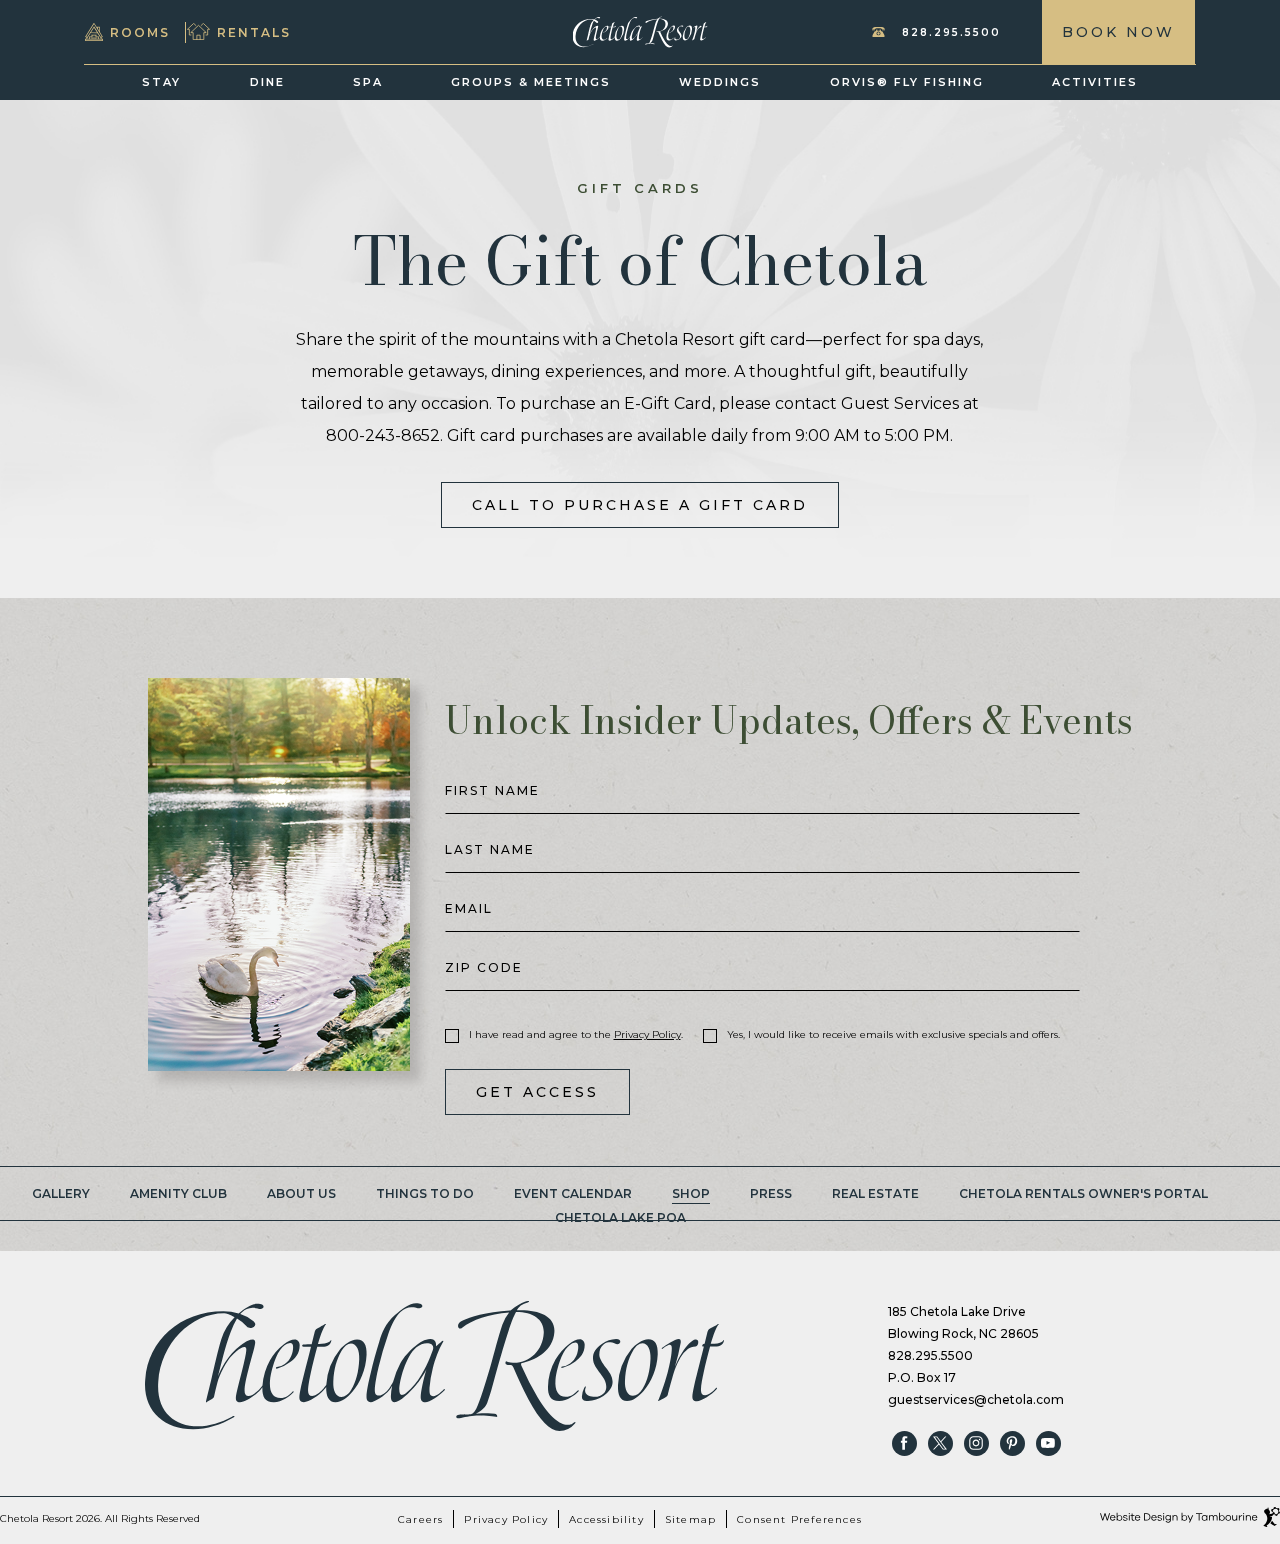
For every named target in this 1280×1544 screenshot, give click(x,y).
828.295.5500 (951, 32)
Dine (267, 82)
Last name (490, 850)
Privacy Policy (647, 1034)
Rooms (140, 27)
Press (771, 1193)
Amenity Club (178, 1193)
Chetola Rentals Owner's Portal (1083, 1193)
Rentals (254, 27)
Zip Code (484, 968)
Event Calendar (573, 1193)
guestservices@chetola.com (976, 1399)
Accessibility (606, 1519)
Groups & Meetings (531, 82)
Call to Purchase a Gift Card (639, 498)
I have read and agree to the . (576, 1035)
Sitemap (690, 1519)
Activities (1095, 82)
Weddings (720, 82)
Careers (420, 1519)
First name (492, 791)
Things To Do (425, 1193)
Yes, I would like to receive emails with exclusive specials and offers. (893, 1035)
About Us (301, 1193)
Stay (161, 82)
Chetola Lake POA (620, 1217)
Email (469, 909)
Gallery (61, 1193)
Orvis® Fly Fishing (907, 82)
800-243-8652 (383, 435)
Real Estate (875, 1193)
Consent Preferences (799, 1519)
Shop (691, 1193)
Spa (368, 82)
